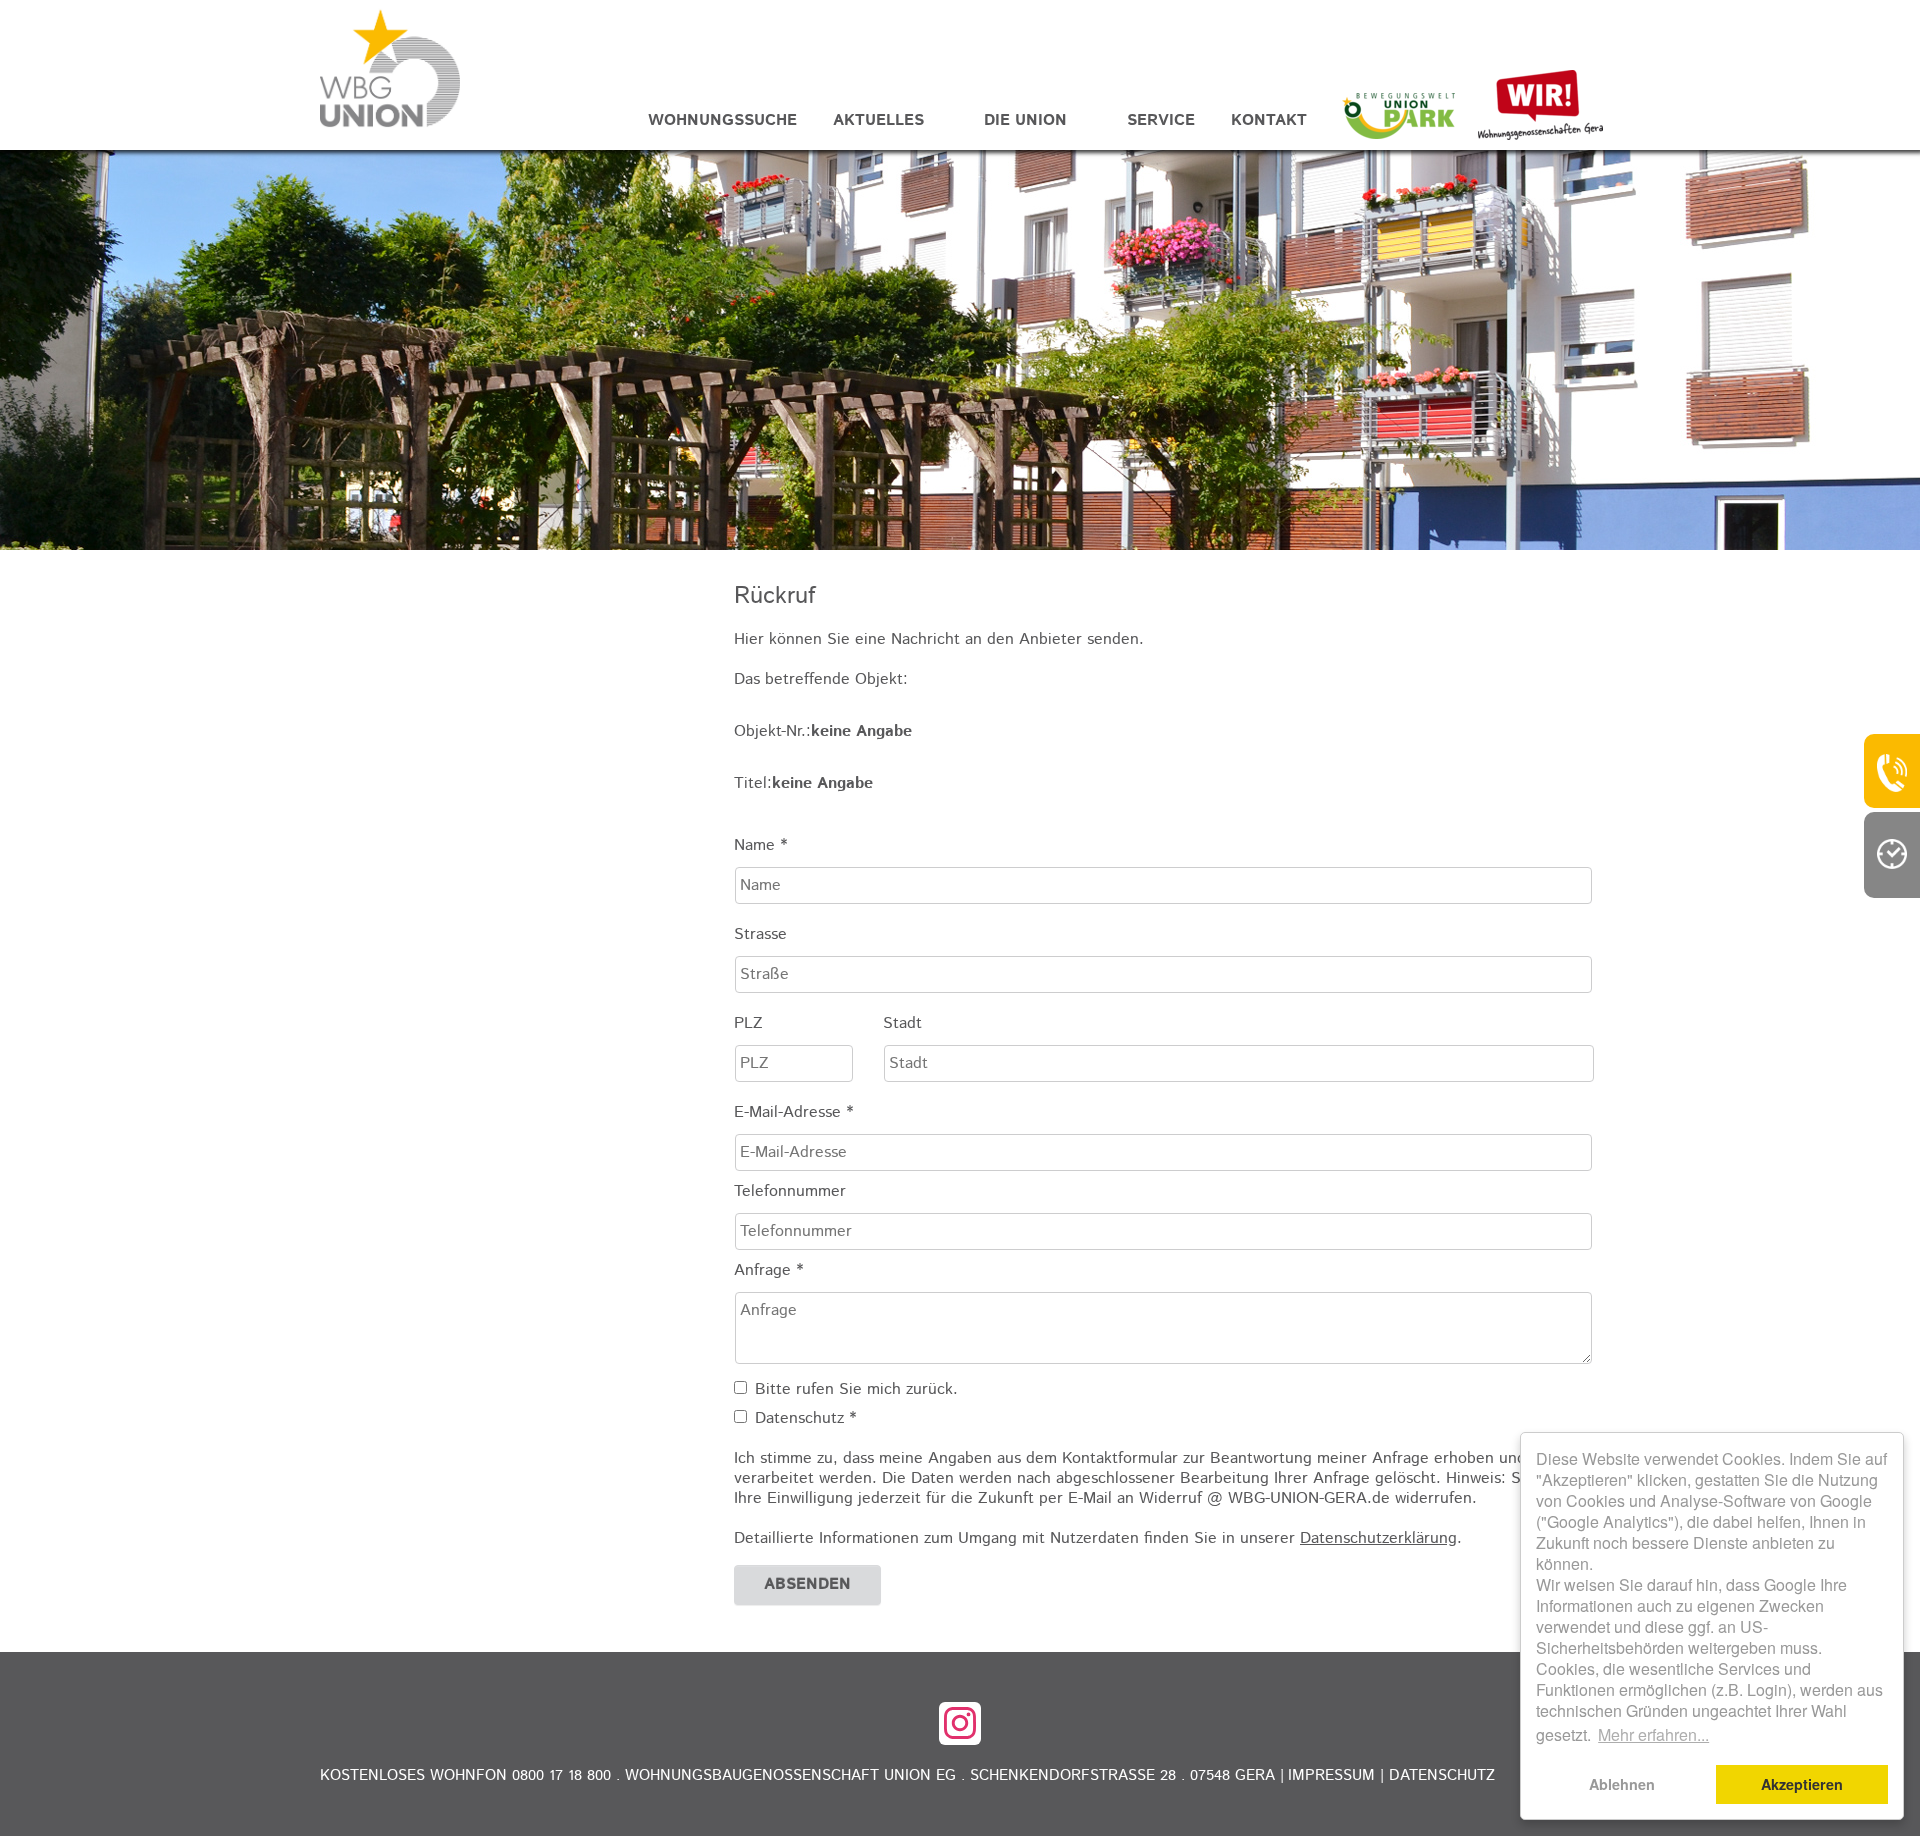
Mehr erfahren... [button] (1653, 1734)
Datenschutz (1442, 1775)
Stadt (902, 1024)
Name (760, 846)
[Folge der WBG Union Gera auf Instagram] (960, 1723)
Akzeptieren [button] (1802, 1784)
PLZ (748, 1024)
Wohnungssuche (722, 120)
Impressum (1331, 1775)
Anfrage (768, 1271)
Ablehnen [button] (1622, 1784)
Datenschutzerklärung (1378, 1538)
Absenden (807, 1584)
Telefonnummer (790, 1192)
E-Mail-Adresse (793, 1113)
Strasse (760, 935)
